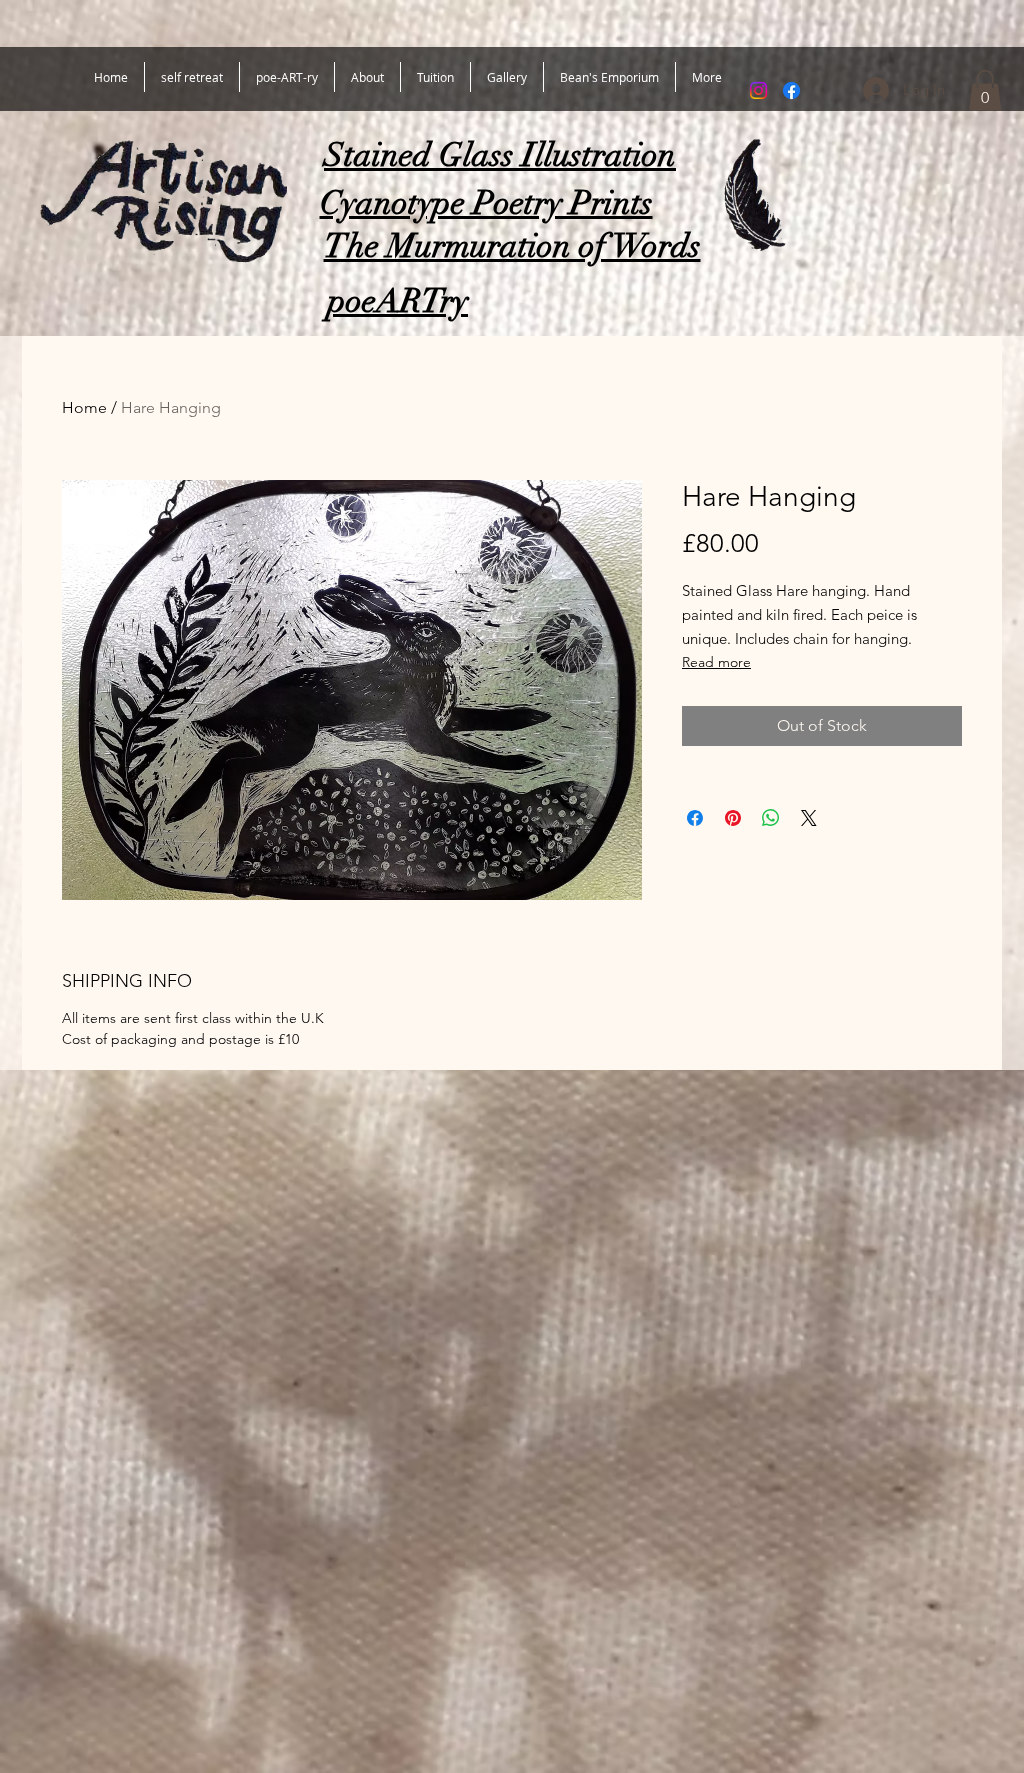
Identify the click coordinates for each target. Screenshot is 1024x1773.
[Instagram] (758, 90)
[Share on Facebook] (695, 818)
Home (84, 407)
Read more (716, 662)
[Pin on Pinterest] (733, 818)
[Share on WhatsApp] (771, 818)
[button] (985, 90)
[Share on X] (809, 818)
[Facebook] (791, 90)
